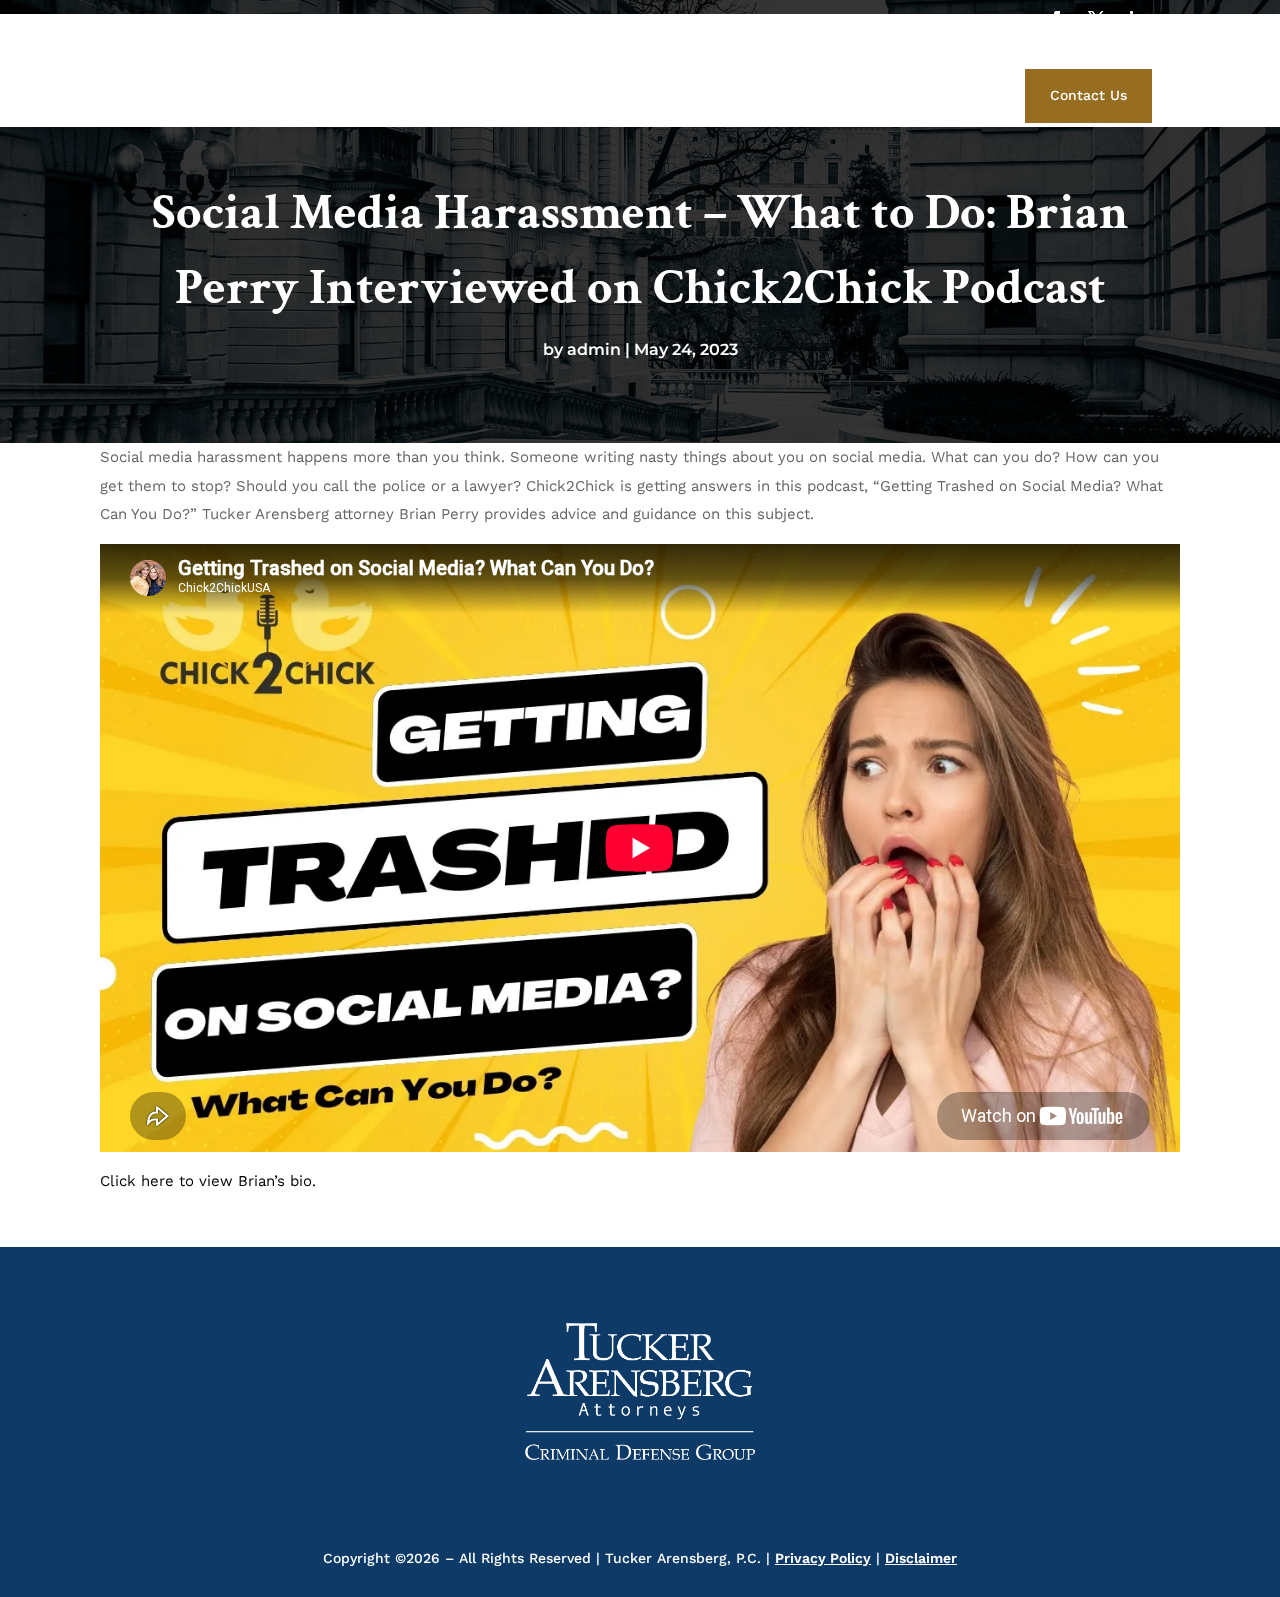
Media (827, 93)
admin (594, 349)
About (553, 93)
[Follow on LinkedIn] (1136, 19)
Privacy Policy (823, 1558)
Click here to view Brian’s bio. (208, 1181)
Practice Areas (735, 93)
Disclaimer (921, 1558)
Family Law (908, 93)
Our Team (629, 93)
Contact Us (1088, 95)
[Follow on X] (1096, 19)
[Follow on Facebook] (1056, 19)
